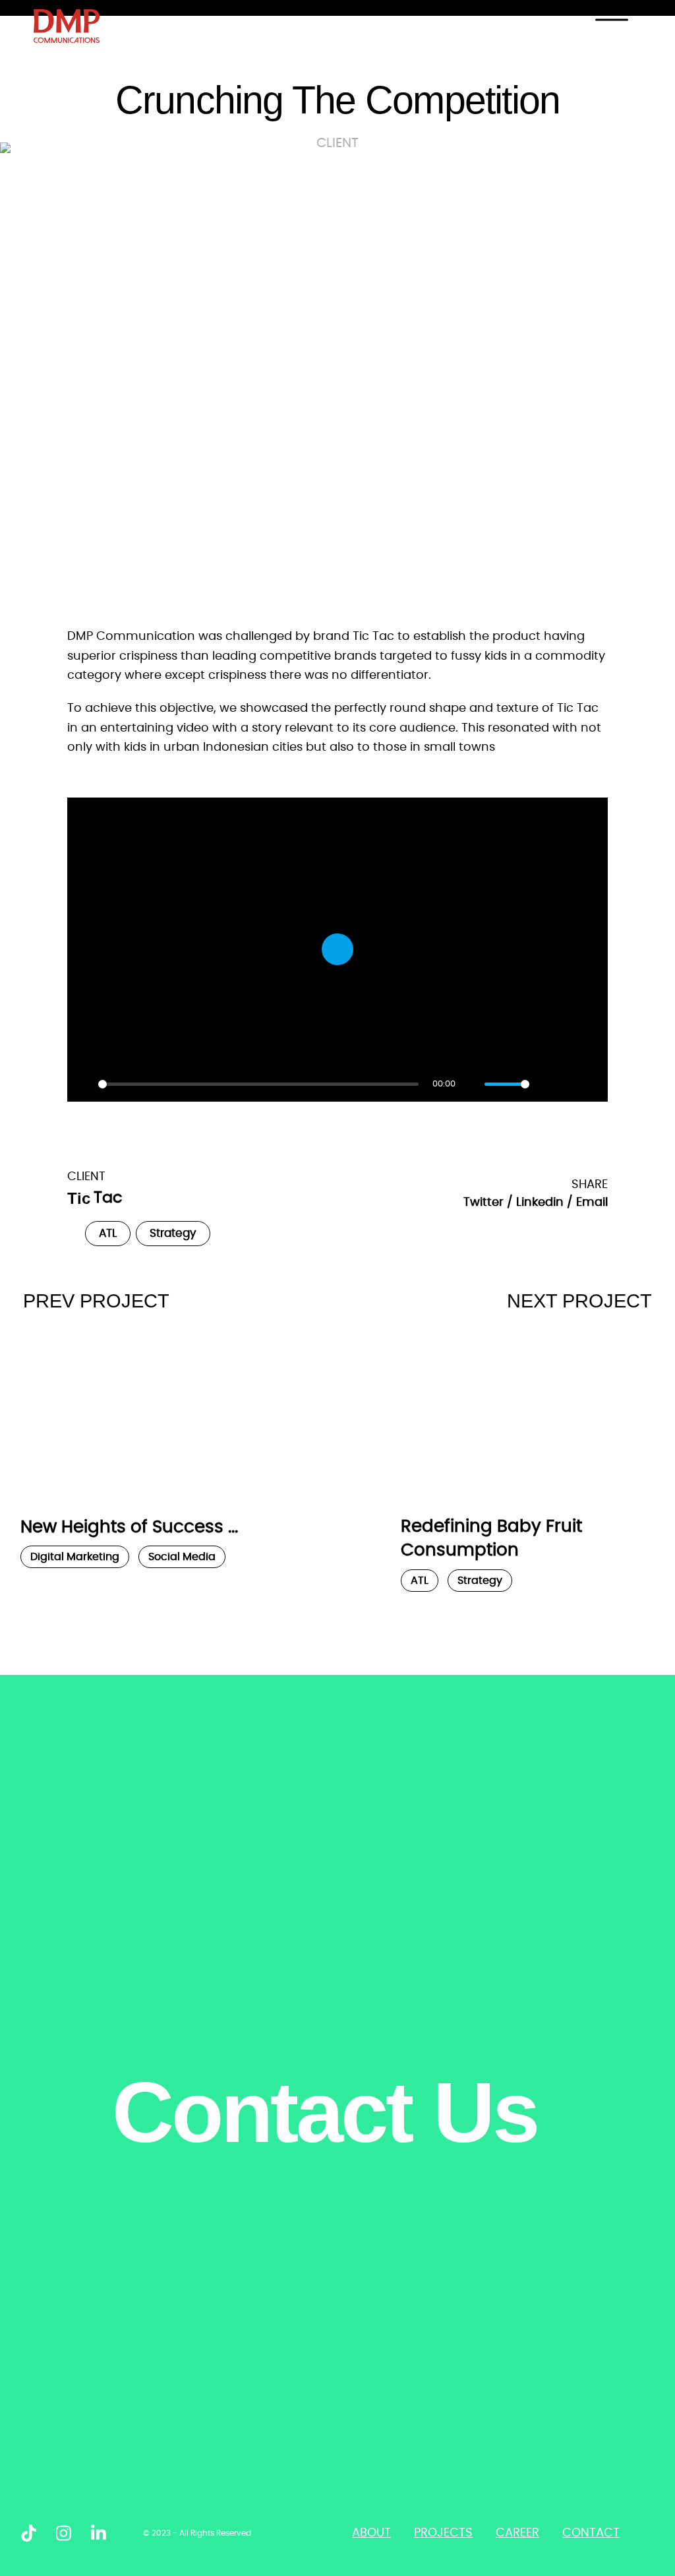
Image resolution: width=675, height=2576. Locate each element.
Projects (443, 2533)
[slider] (258, 1084)
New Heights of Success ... (129, 1527)
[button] (488, 1203)
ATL (108, 1234)
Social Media (182, 1557)
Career (517, 2533)
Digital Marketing (75, 1557)
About (371, 2533)
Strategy (173, 1234)
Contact (591, 2533)
